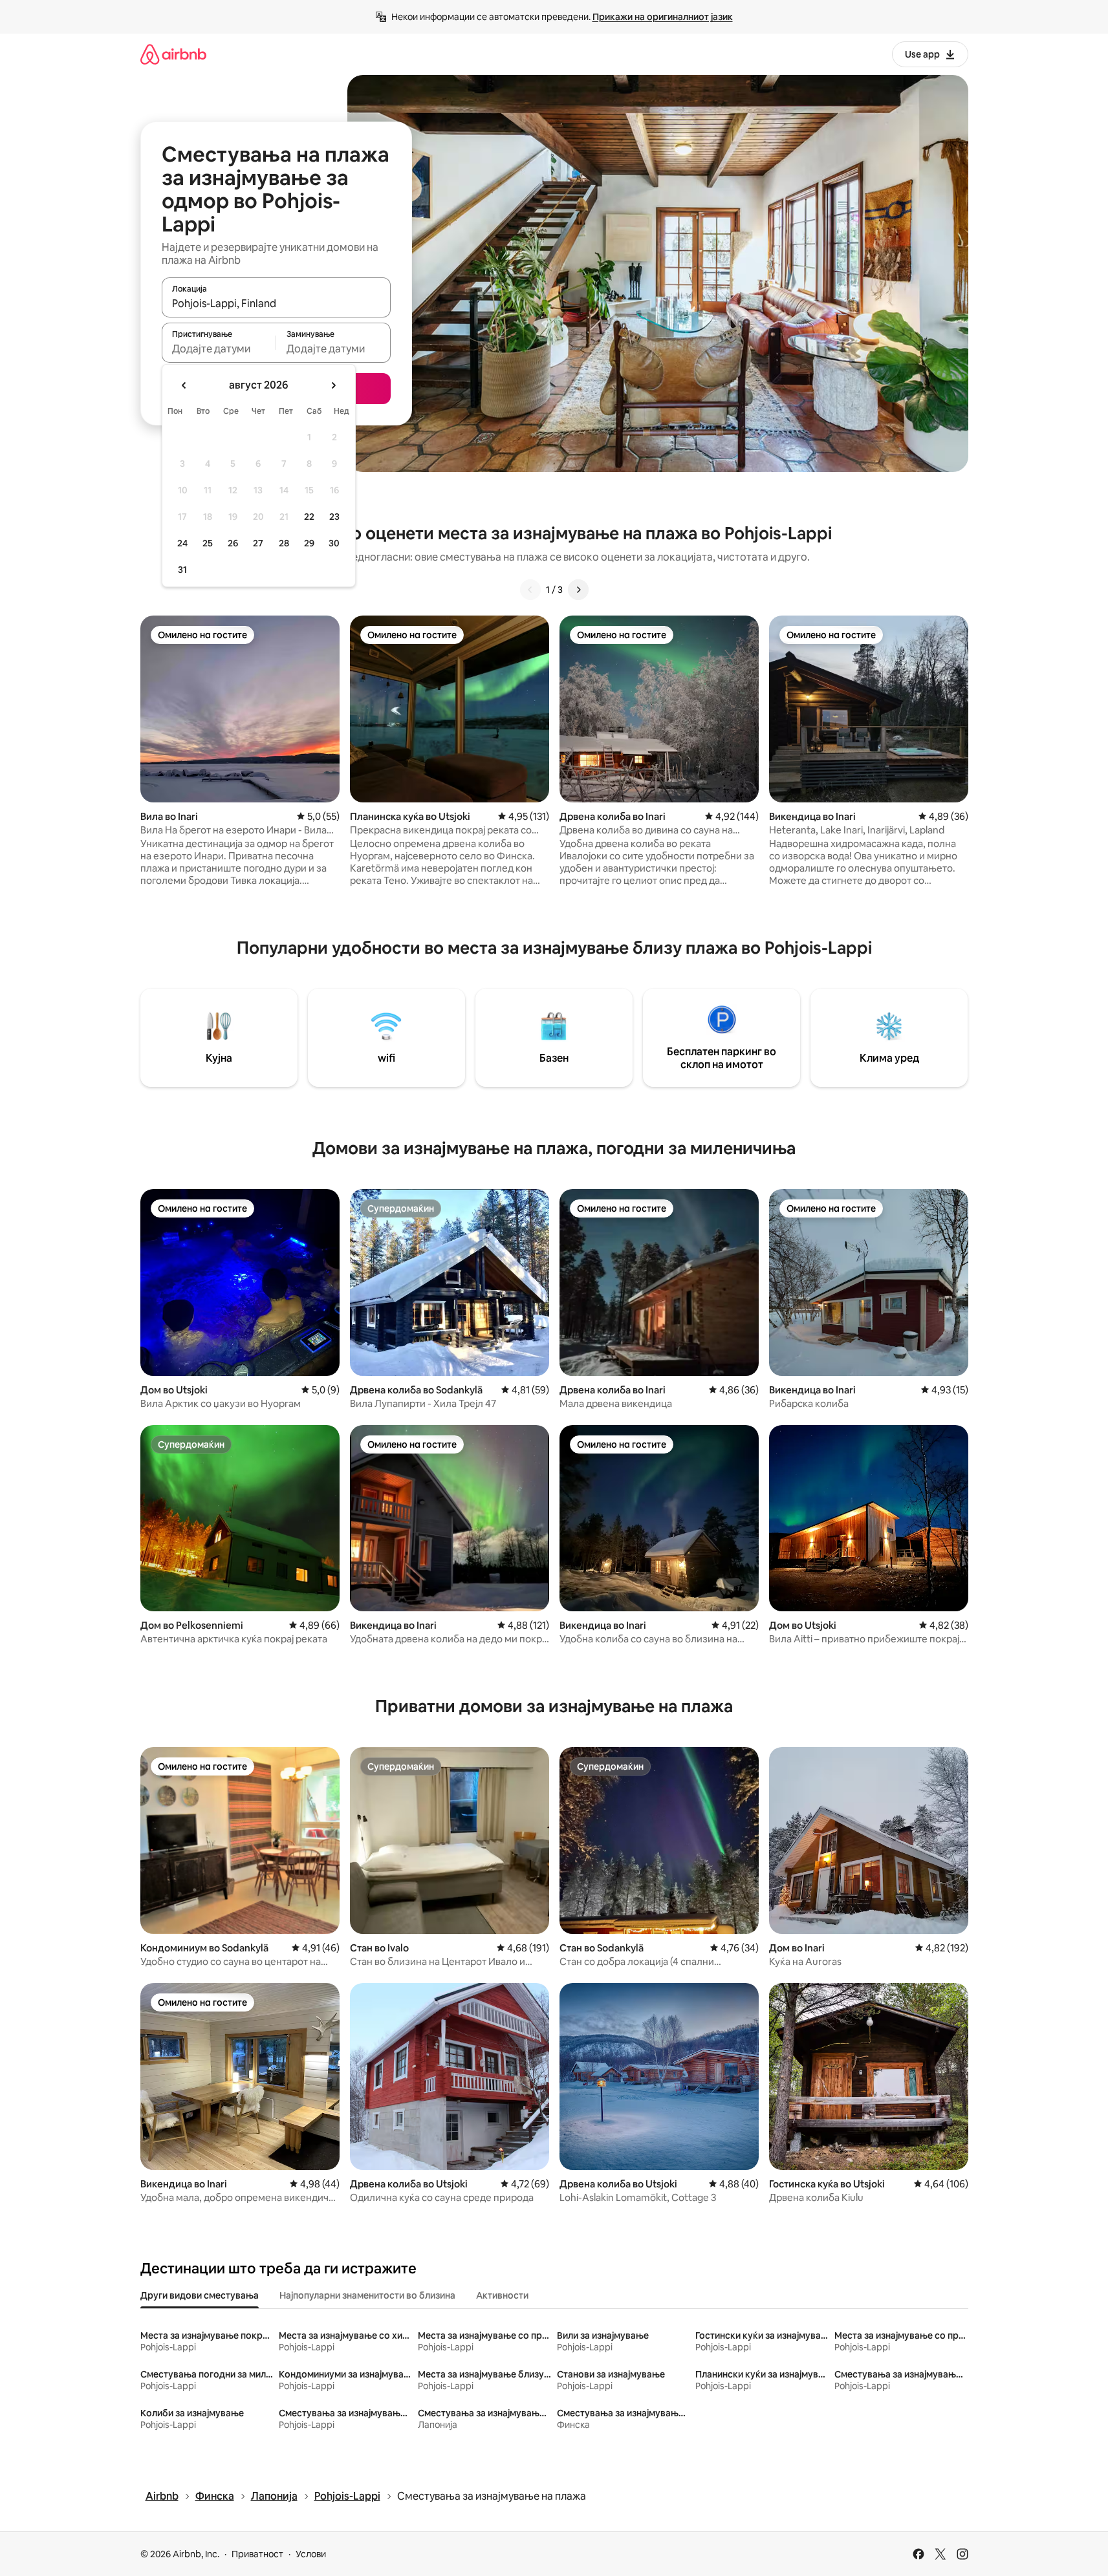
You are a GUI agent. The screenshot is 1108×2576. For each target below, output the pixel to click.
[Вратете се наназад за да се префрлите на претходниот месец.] (184, 385)
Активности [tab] (502, 2295)
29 (309, 543)
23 (334, 517)
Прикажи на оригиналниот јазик (663, 17)
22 (309, 517)
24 (182, 543)
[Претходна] (530, 590)
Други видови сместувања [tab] (200, 2295)
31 (182, 570)
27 (258, 543)
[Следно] (578, 590)
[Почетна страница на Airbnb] (173, 54)
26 (233, 543)
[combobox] (276, 303)
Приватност (257, 2554)
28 (284, 543)
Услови (311, 2554)
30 (334, 543)
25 (208, 543)
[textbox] (219, 349)
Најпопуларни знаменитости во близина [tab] (367, 2295)
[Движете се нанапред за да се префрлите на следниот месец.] (333, 385)
